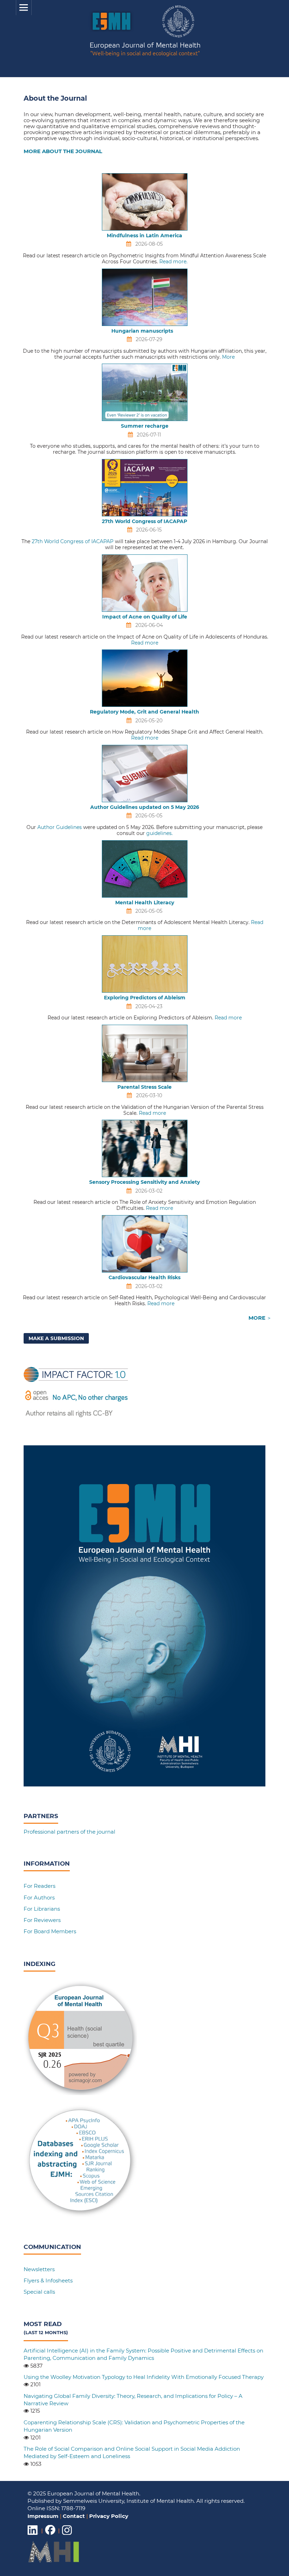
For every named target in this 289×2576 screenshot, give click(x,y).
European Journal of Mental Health (145, 50)
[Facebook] (50, 2535)
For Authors (39, 1898)
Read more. (173, 262)
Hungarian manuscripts (145, 331)
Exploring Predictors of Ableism (145, 998)
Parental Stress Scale (144, 1087)
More (228, 357)
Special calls (39, 2292)
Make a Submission (56, 1338)
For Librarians (42, 1909)
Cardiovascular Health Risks (144, 1277)
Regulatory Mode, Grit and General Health (144, 712)
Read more (145, 643)
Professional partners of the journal (69, 1832)
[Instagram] (67, 2535)
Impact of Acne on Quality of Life (145, 617)
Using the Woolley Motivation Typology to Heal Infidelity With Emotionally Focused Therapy (144, 2377)
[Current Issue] (144, 1785)
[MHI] (54, 2561)
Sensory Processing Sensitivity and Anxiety (144, 1182)
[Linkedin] (33, 2535)
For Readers (39, 1886)
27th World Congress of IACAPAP (144, 521)
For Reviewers (42, 1920)
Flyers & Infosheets (48, 2280)
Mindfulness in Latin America (144, 235)
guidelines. (159, 833)
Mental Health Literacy (145, 903)
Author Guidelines (60, 827)
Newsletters (39, 2269)
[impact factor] (76, 1417)
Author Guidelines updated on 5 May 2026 (145, 807)
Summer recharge (145, 426)
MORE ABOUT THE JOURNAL (63, 151)
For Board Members (50, 1931)
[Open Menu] (24, 8)
